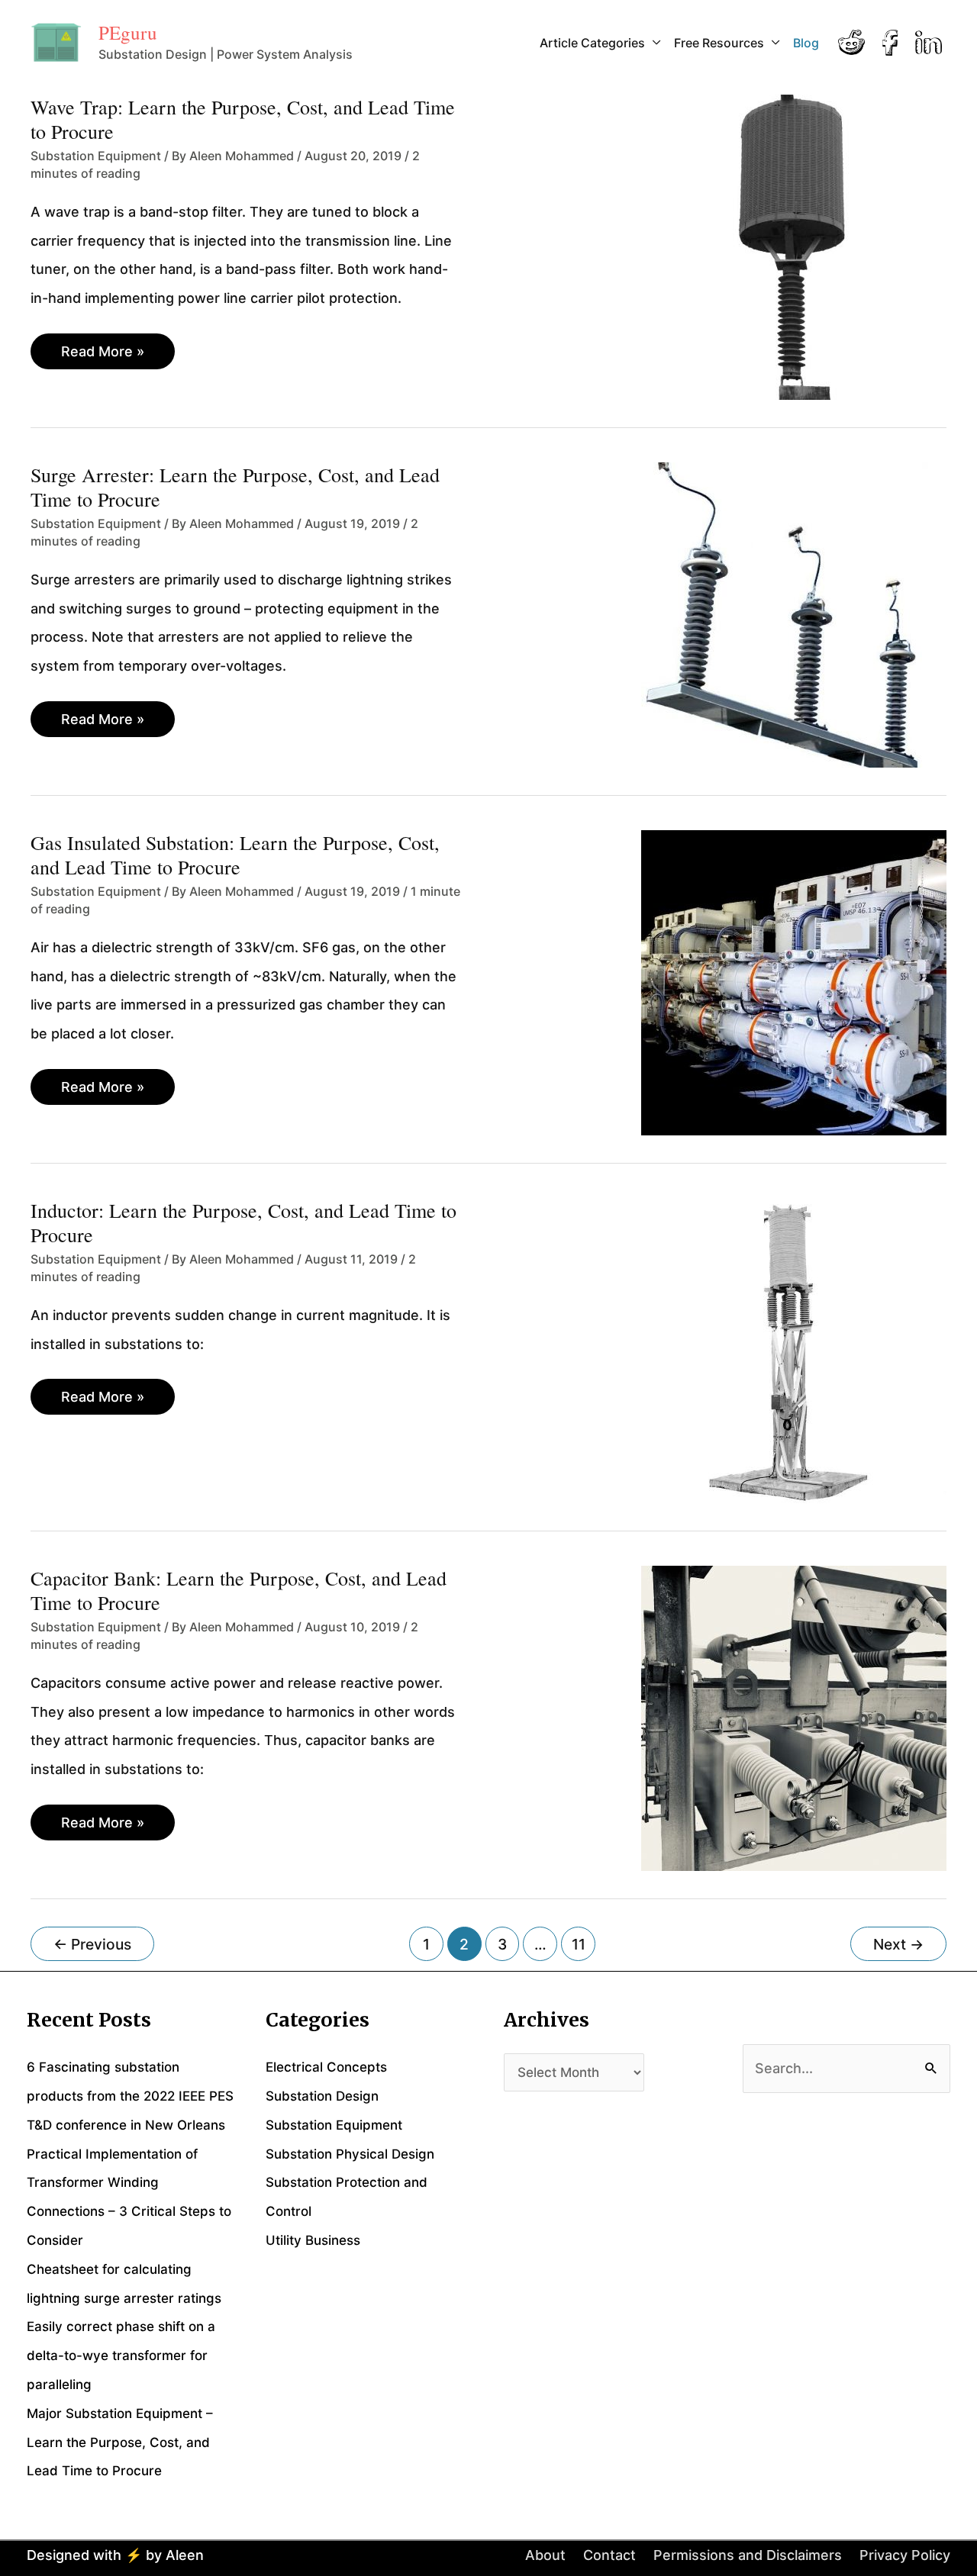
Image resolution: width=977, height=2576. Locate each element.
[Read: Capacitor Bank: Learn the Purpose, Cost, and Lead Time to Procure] (794, 1717)
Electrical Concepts (326, 2067)
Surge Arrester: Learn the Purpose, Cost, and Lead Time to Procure (235, 487)
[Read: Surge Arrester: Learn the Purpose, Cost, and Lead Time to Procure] (794, 614)
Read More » (102, 356)
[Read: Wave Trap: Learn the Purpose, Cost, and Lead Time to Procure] (794, 246)
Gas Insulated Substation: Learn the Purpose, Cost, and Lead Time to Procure (235, 855)
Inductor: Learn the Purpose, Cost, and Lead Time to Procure (243, 1222)
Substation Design (322, 2096)
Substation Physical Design (350, 2154)
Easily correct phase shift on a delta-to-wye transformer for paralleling (121, 2355)
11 (579, 1944)
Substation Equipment (96, 156)
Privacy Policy (905, 2555)
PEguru (128, 32)
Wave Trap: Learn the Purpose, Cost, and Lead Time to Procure (243, 119)
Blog (806, 43)
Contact (609, 2555)
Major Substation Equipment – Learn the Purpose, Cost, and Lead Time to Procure (120, 2442)
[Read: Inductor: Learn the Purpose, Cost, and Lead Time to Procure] (794, 1349)
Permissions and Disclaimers (748, 2555)
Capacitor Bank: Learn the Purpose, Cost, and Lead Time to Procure (239, 1590)
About (545, 2555)
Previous (92, 1944)
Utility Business (313, 2240)
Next (898, 1944)
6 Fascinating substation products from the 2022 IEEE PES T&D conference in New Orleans (130, 2096)
